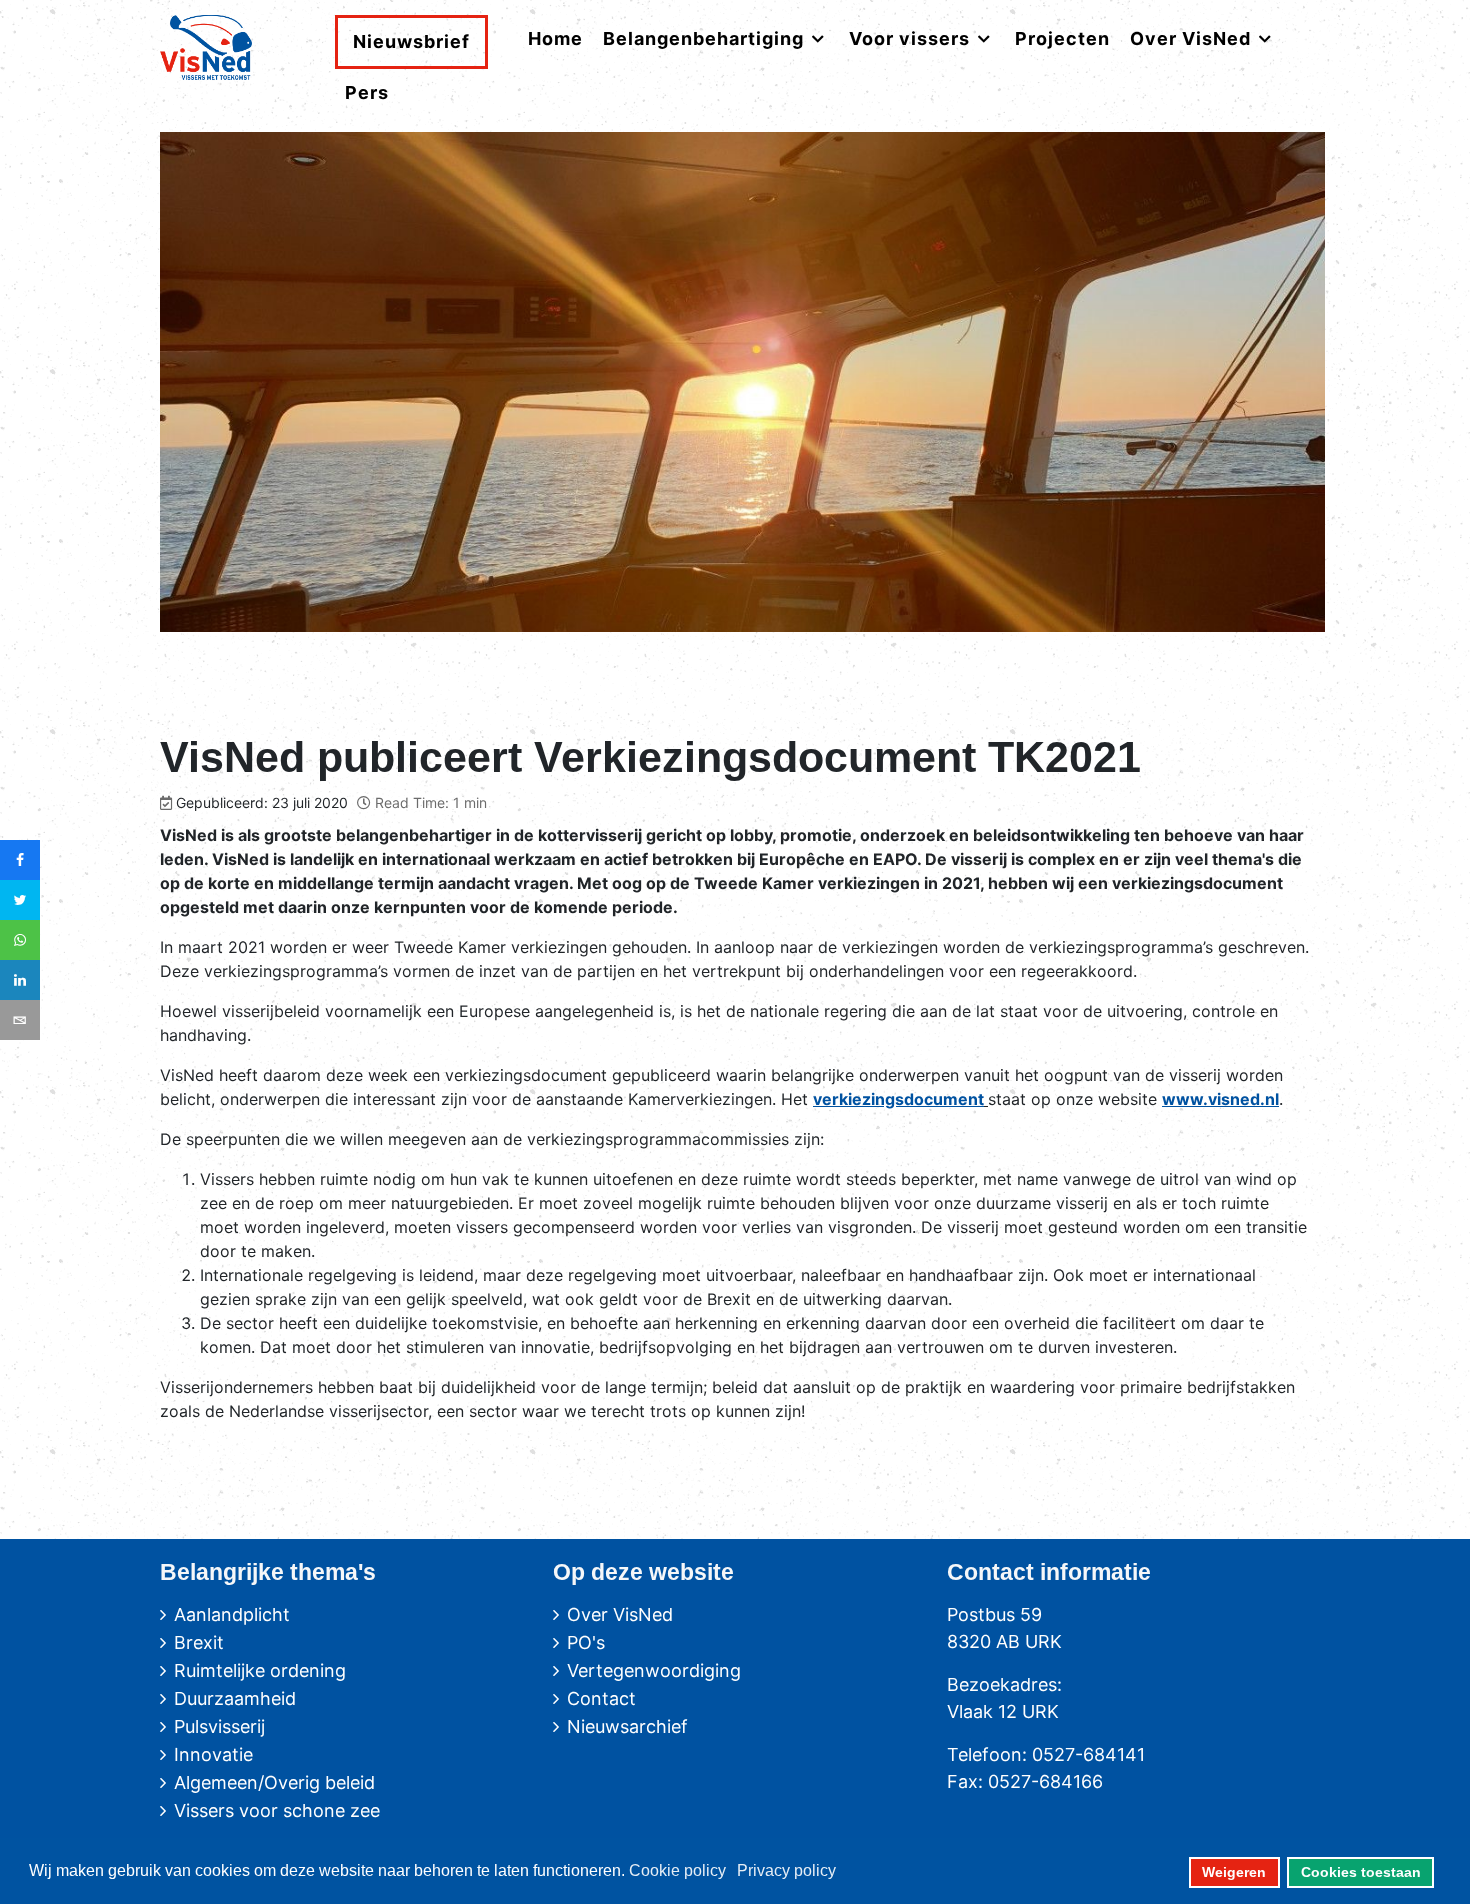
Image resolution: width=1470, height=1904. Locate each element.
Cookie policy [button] (677, 1870)
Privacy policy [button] (786, 1870)
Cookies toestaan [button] (1361, 1872)
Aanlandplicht (232, 1614)
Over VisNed (620, 1614)
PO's (586, 1642)
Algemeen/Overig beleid (274, 1782)
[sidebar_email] (20, 1020)
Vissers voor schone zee (277, 1810)
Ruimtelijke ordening (260, 1670)
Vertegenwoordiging (654, 1670)
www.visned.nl (1220, 1099)
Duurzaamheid (235, 1698)
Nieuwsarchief (627, 1726)
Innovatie (213, 1754)
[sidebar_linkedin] (20, 980)
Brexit (199, 1642)
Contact (601, 1698)
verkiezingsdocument (898, 1099)
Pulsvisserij (219, 1726)
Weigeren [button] (1234, 1872)
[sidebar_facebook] (20, 860)
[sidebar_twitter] (20, 900)
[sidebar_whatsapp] (20, 940)
